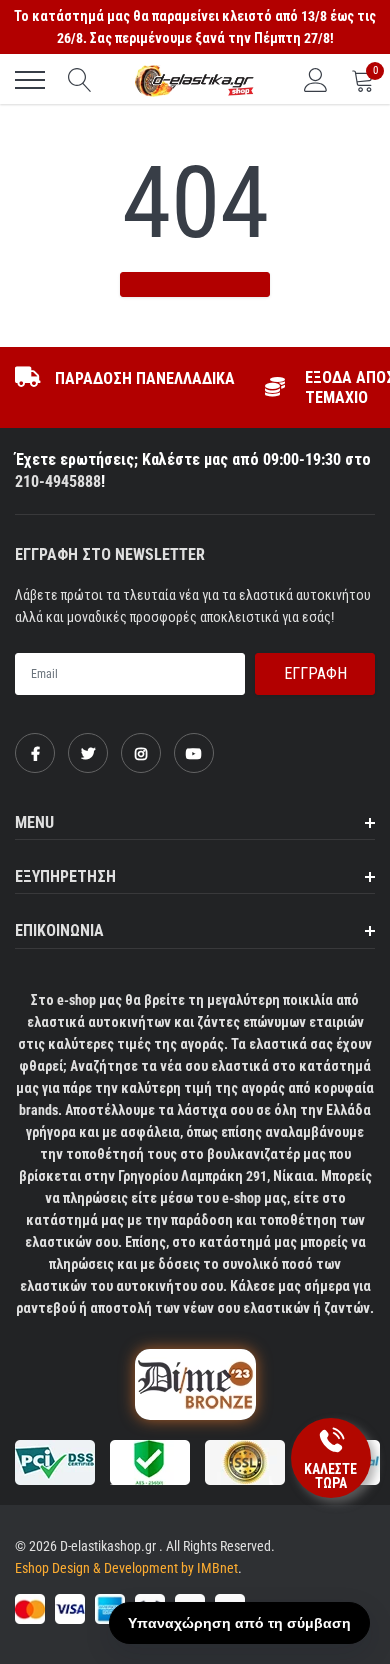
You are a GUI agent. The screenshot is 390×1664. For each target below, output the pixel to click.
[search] (80, 80)
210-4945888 (58, 481)
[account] (316, 80)
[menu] (30, 80)
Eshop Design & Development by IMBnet (126, 1568)
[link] (35, 753)
